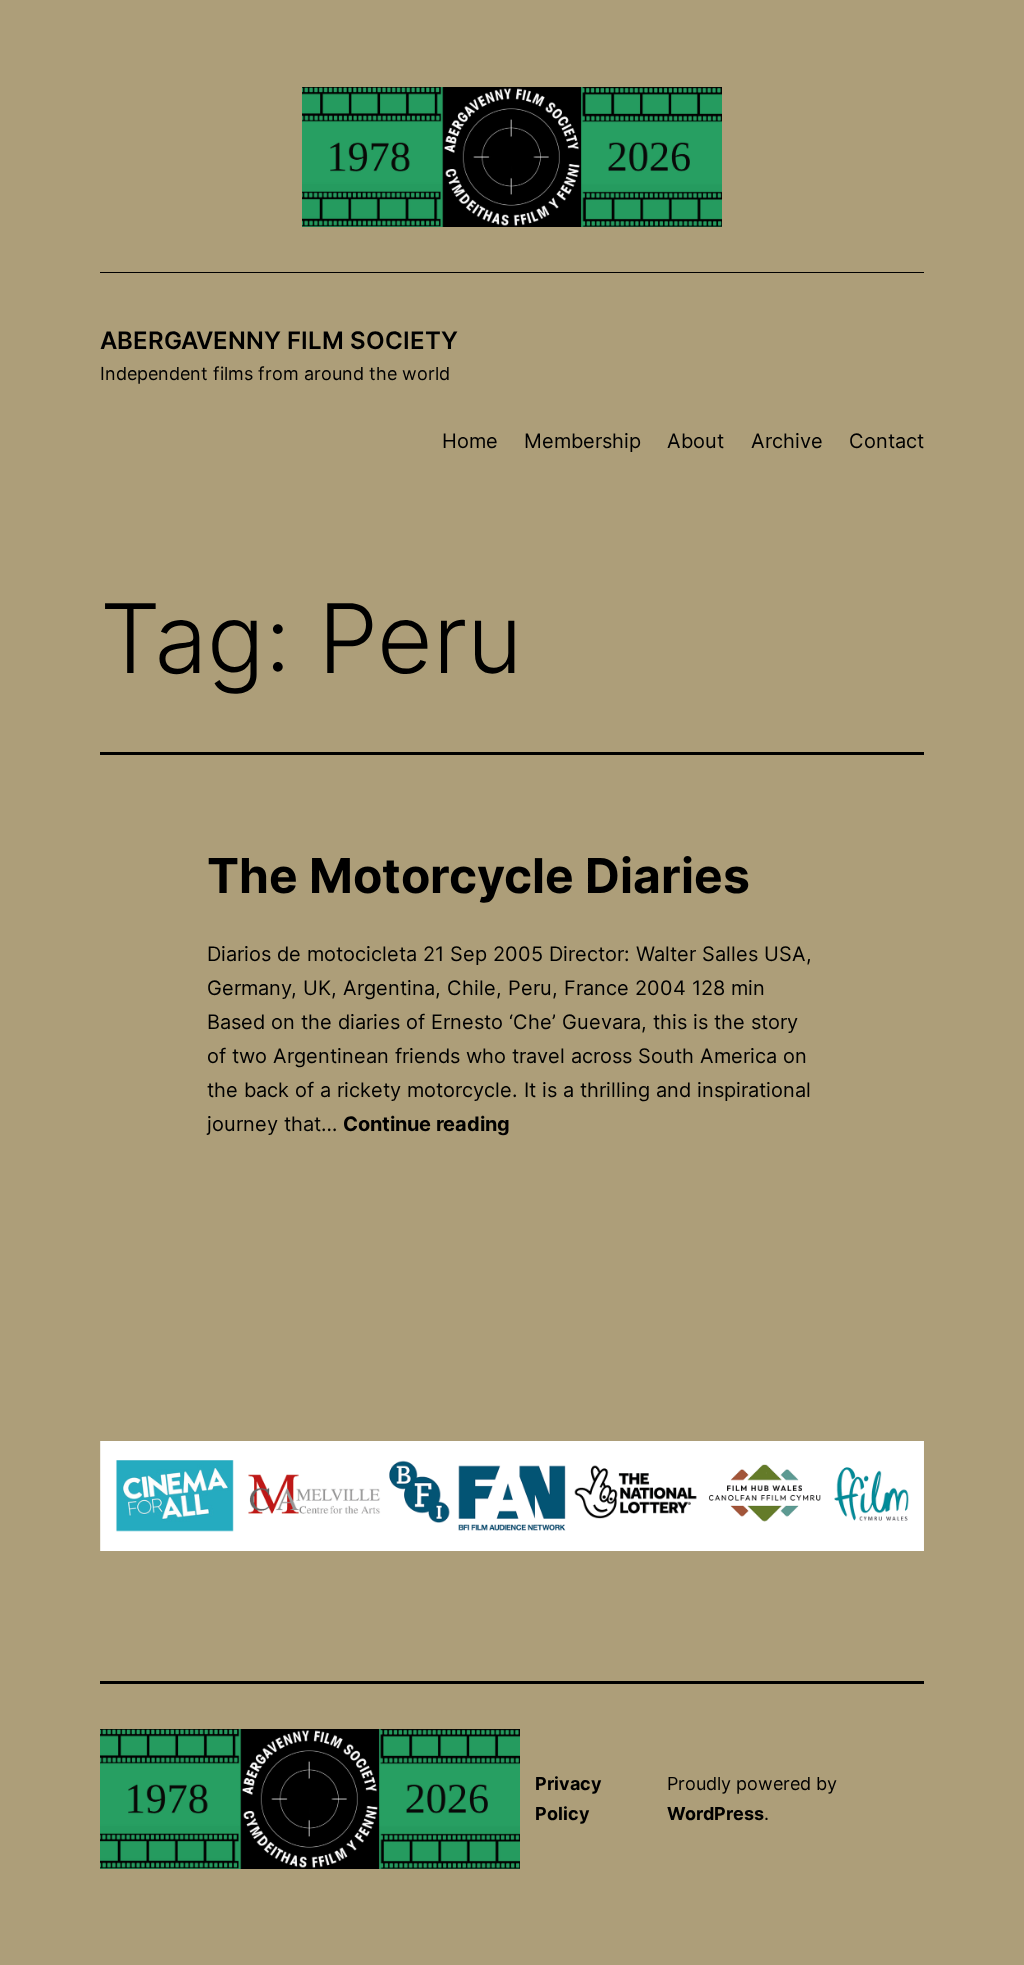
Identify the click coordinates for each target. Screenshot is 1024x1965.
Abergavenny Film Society (279, 340)
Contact (886, 441)
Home (470, 441)
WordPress (715, 1813)
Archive (787, 441)
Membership (582, 441)
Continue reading (426, 1124)
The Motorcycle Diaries (478, 875)
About (695, 441)
